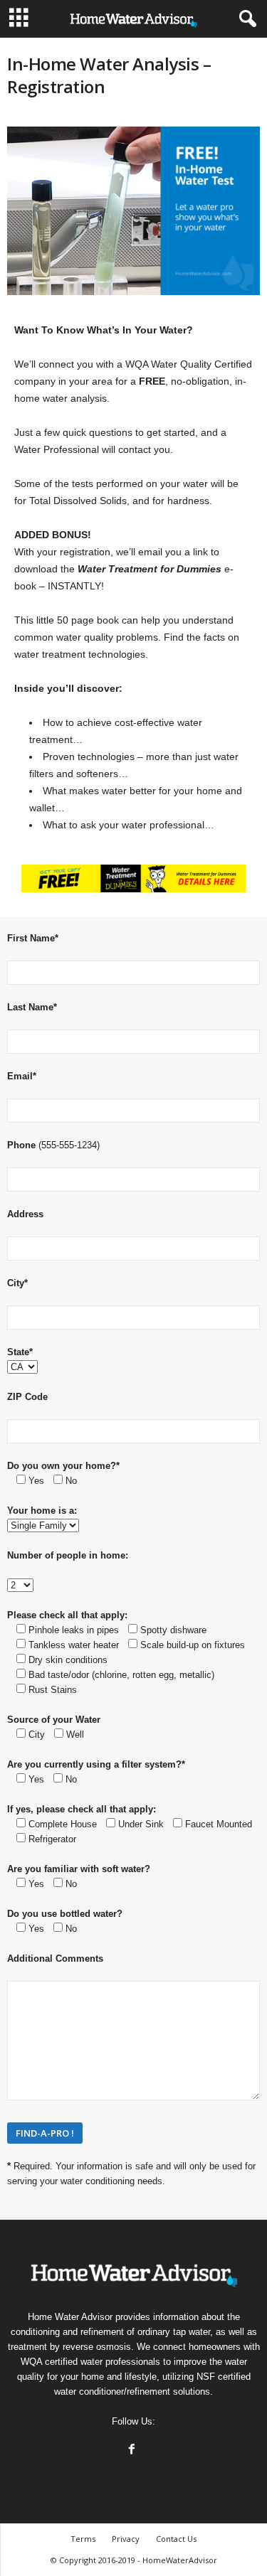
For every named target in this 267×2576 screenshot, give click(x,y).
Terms (83, 2539)
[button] (245, 19)
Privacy (126, 2539)
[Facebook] (133, 2451)
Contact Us (176, 2539)
